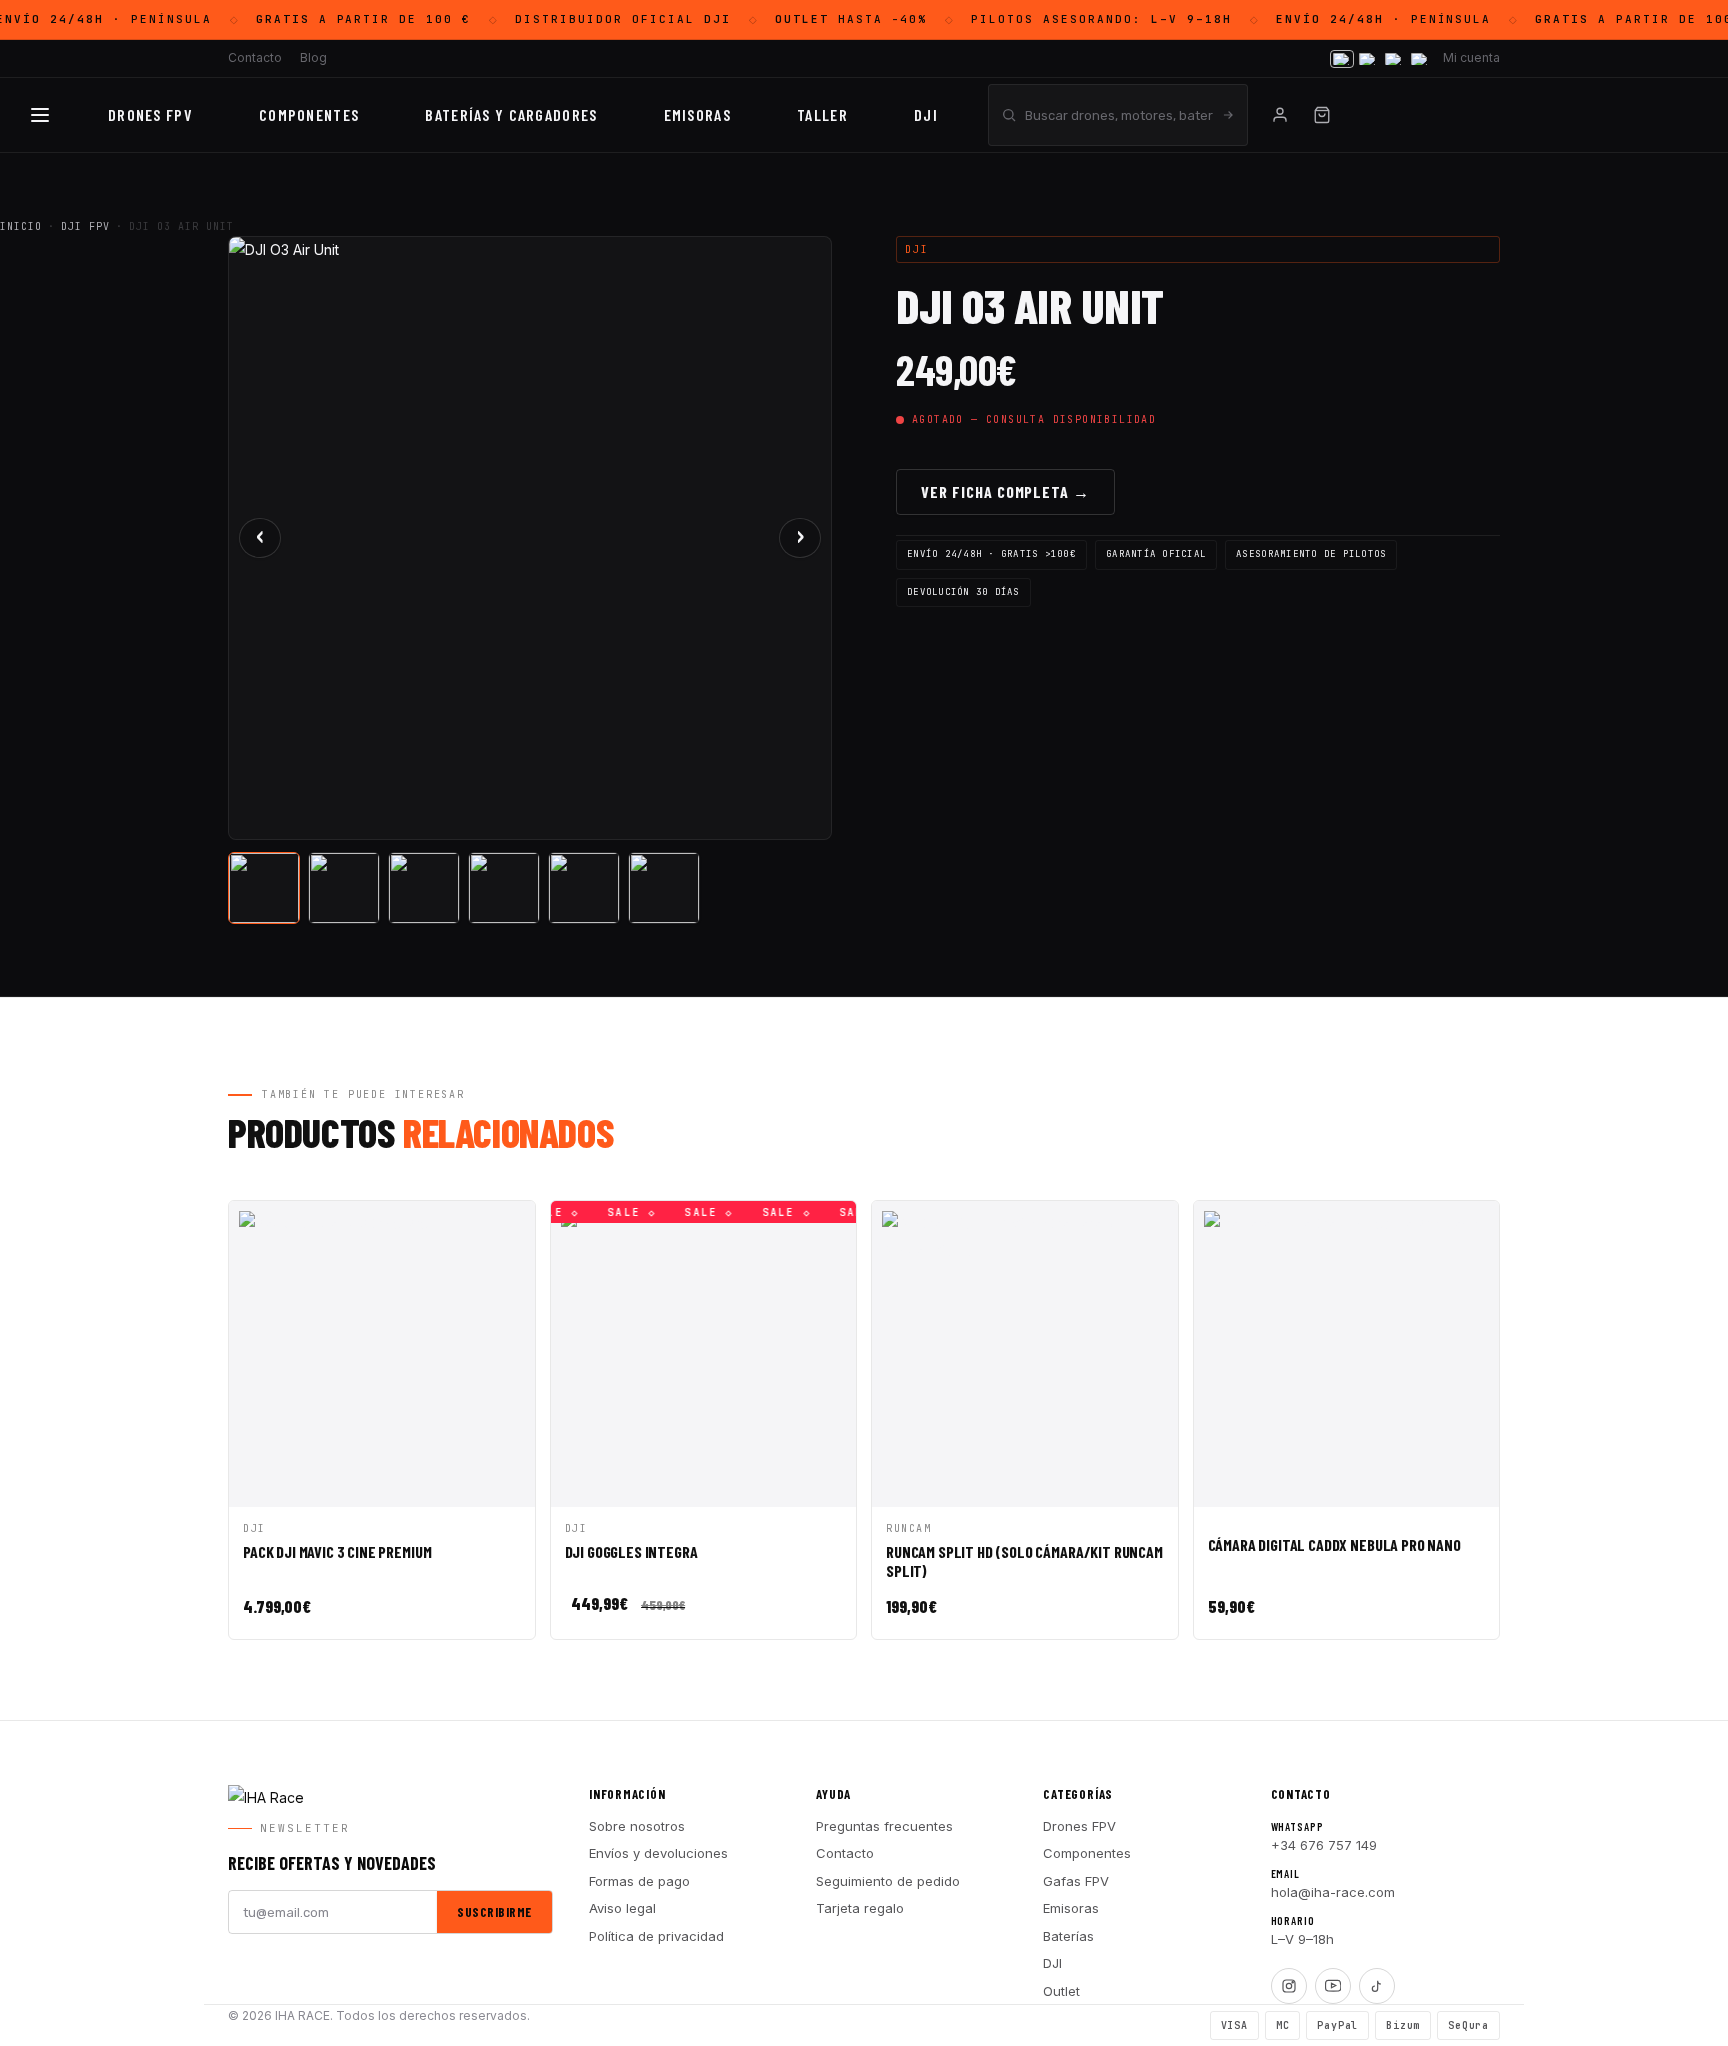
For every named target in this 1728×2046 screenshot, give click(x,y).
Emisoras (1071, 1908)
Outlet (1061, 1991)
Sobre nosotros (637, 1826)
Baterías (1068, 1936)
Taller (822, 114)
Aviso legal (622, 1908)
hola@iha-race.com (1333, 1892)
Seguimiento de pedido (888, 1881)
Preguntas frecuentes (884, 1826)
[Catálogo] (40, 115)
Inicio (21, 226)
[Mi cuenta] (1280, 115)
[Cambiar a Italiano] (1394, 59)
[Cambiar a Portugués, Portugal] (1368, 59)
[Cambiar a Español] (1342, 59)
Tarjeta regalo (860, 1908)
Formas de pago (639, 1881)
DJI (926, 114)
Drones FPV (150, 114)
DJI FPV (85, 226)
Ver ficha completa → (1005, 491)
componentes (309, 114)
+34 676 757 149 (1324, 1845)
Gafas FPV (1076, 1881)
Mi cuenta (1471, 57)
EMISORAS (697, 114)
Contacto (255, 57)
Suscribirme (494, 1912)
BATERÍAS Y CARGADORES (511, 114)
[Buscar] (1228, 115)
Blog (313, 57)
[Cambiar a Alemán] (1420, 59)
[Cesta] (1322, 115)
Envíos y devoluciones (658, 1853)
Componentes (1087, 1853)
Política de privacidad (656, 1936)
